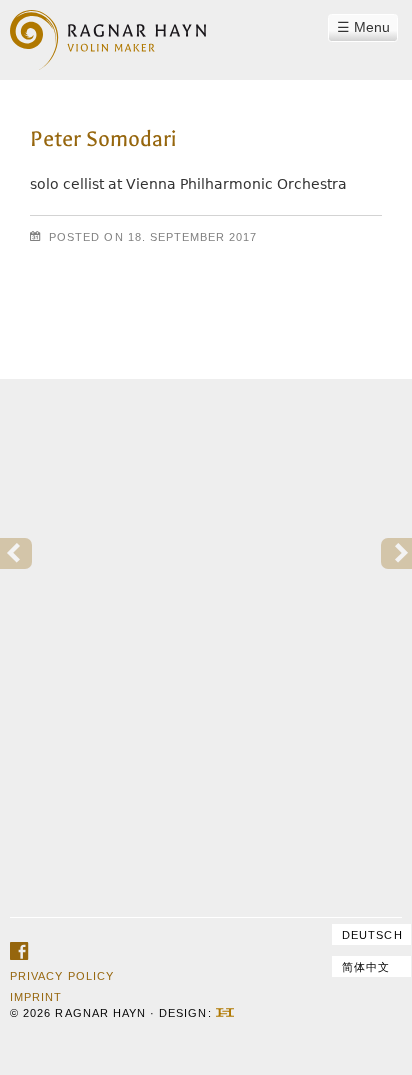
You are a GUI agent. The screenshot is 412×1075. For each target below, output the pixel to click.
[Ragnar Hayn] (108, 27)
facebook (19, 952)
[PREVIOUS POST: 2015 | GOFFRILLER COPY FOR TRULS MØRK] (16, 554)
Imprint (36, 997)
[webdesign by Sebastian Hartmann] (225, 1013)
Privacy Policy (62, 976)
